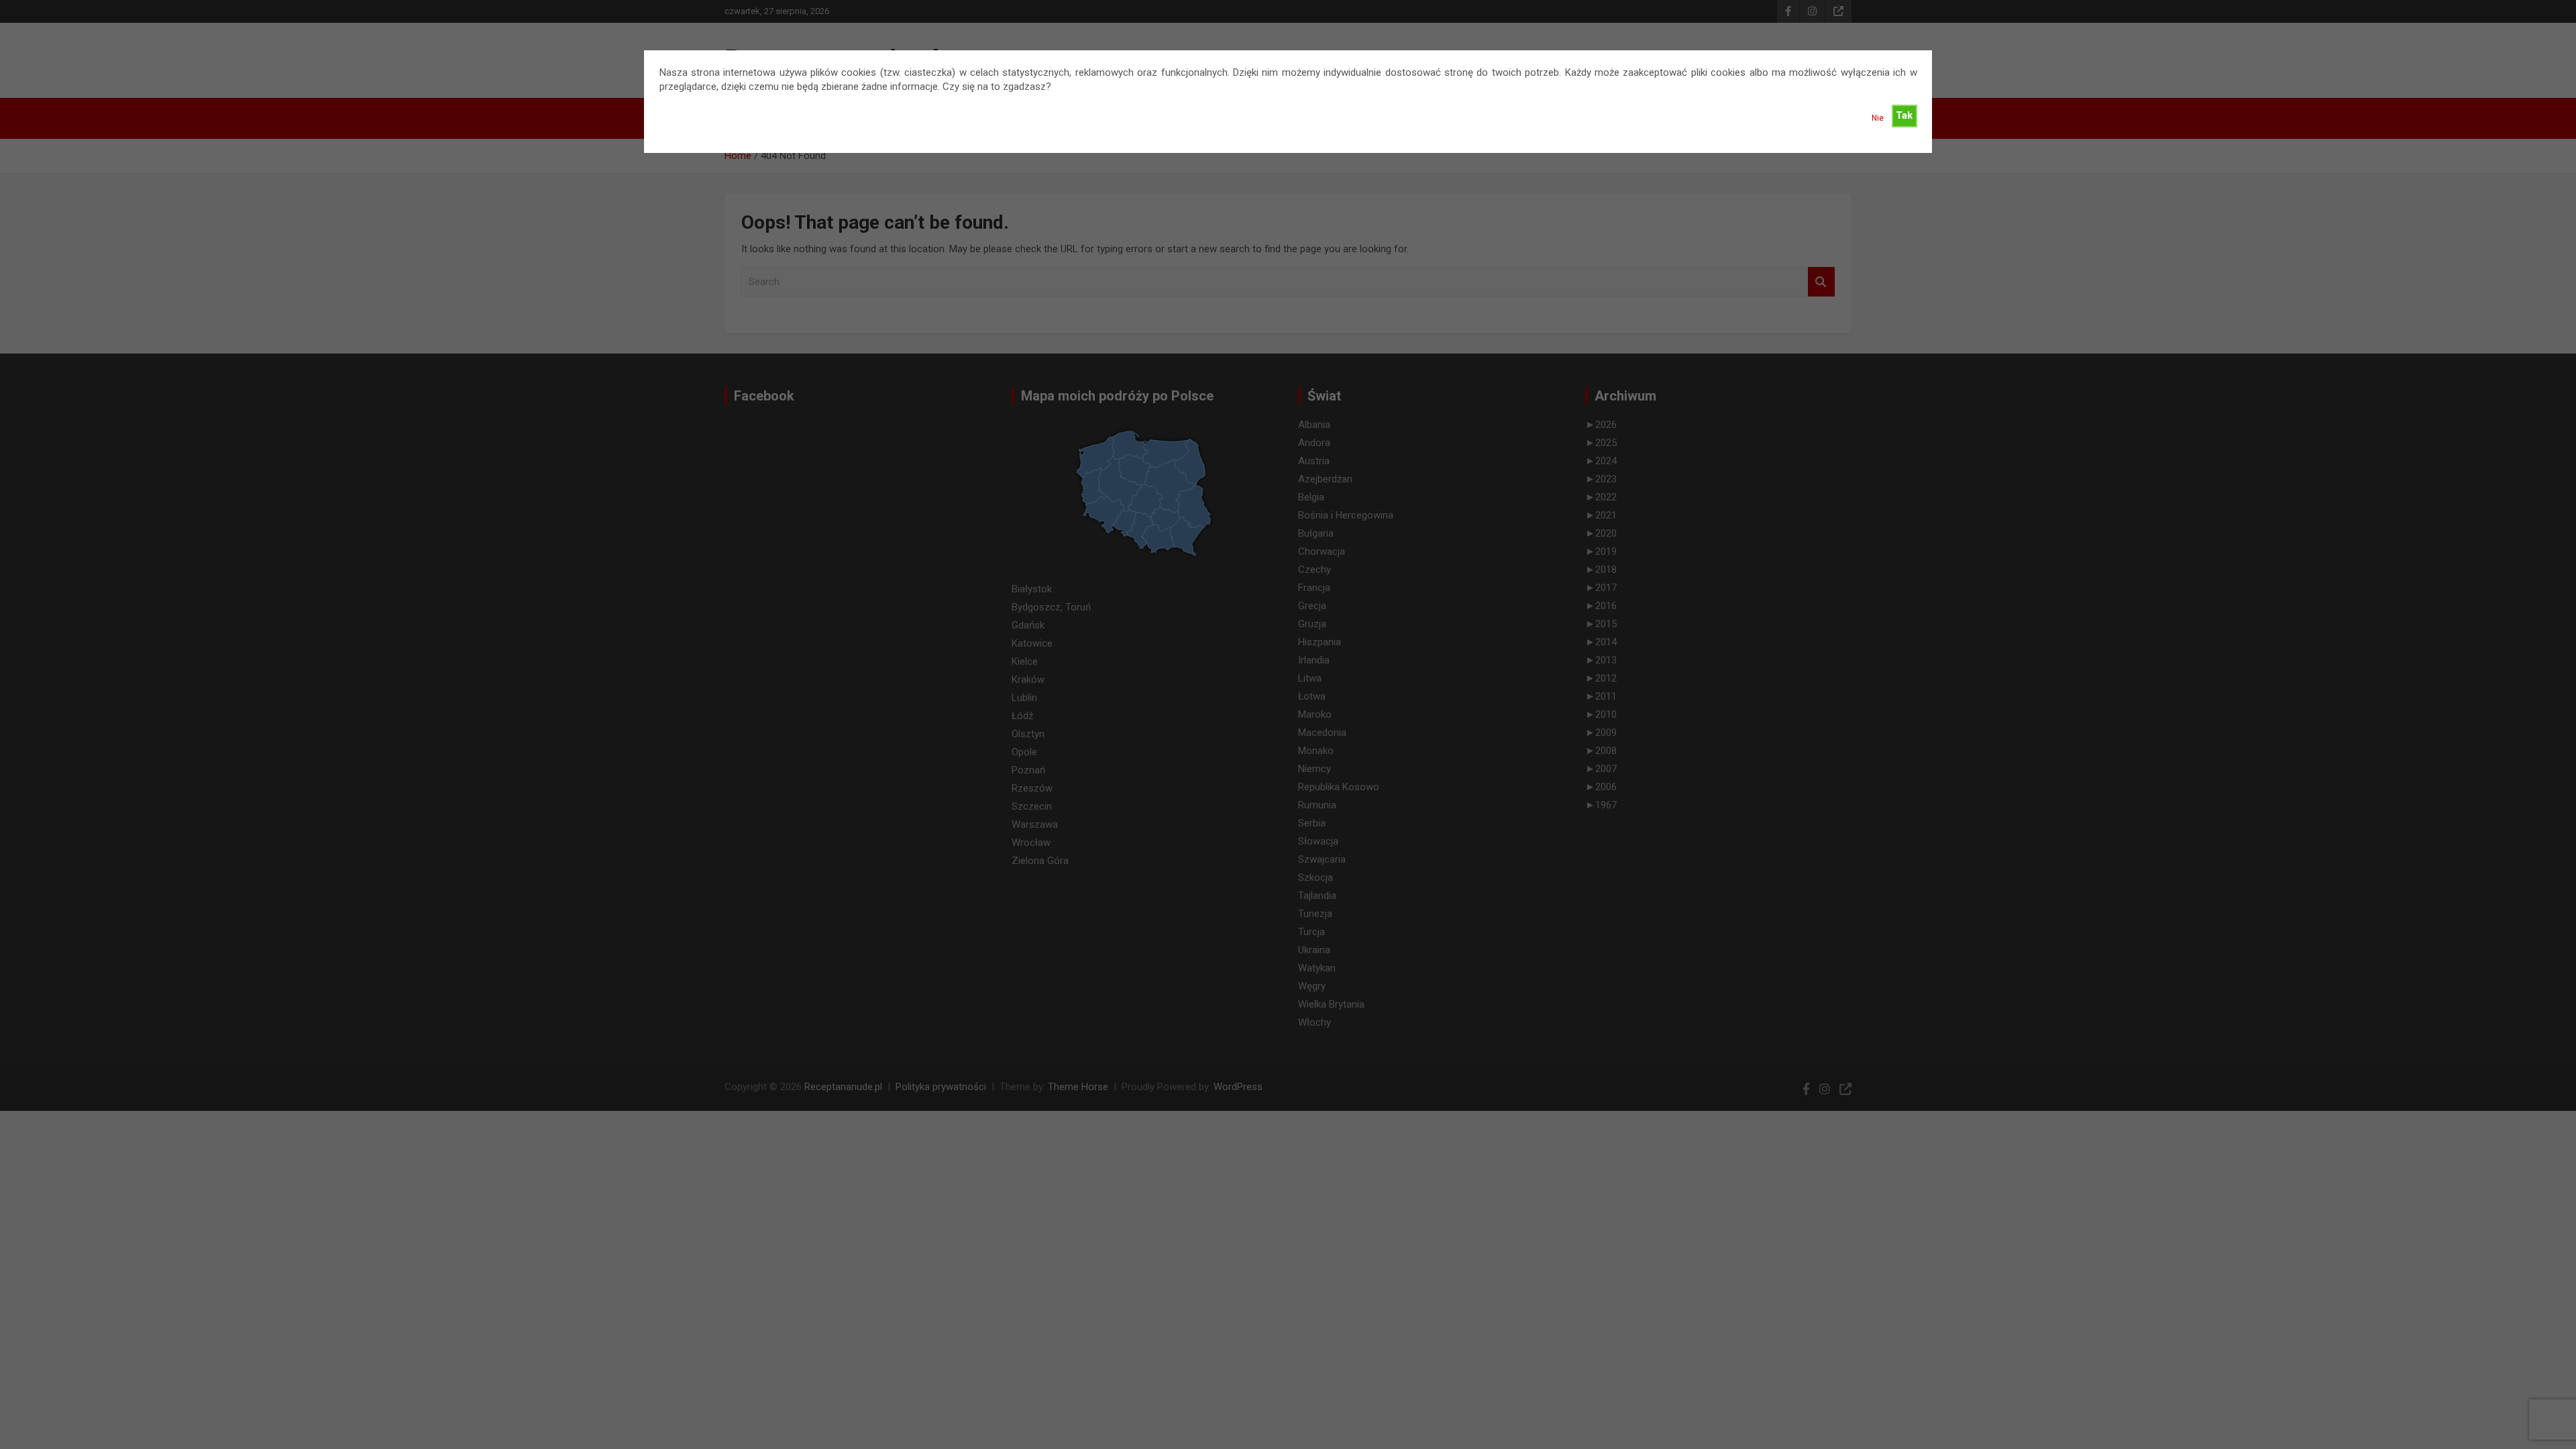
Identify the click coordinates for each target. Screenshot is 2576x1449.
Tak (1904, 115)
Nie (1878, 118)
